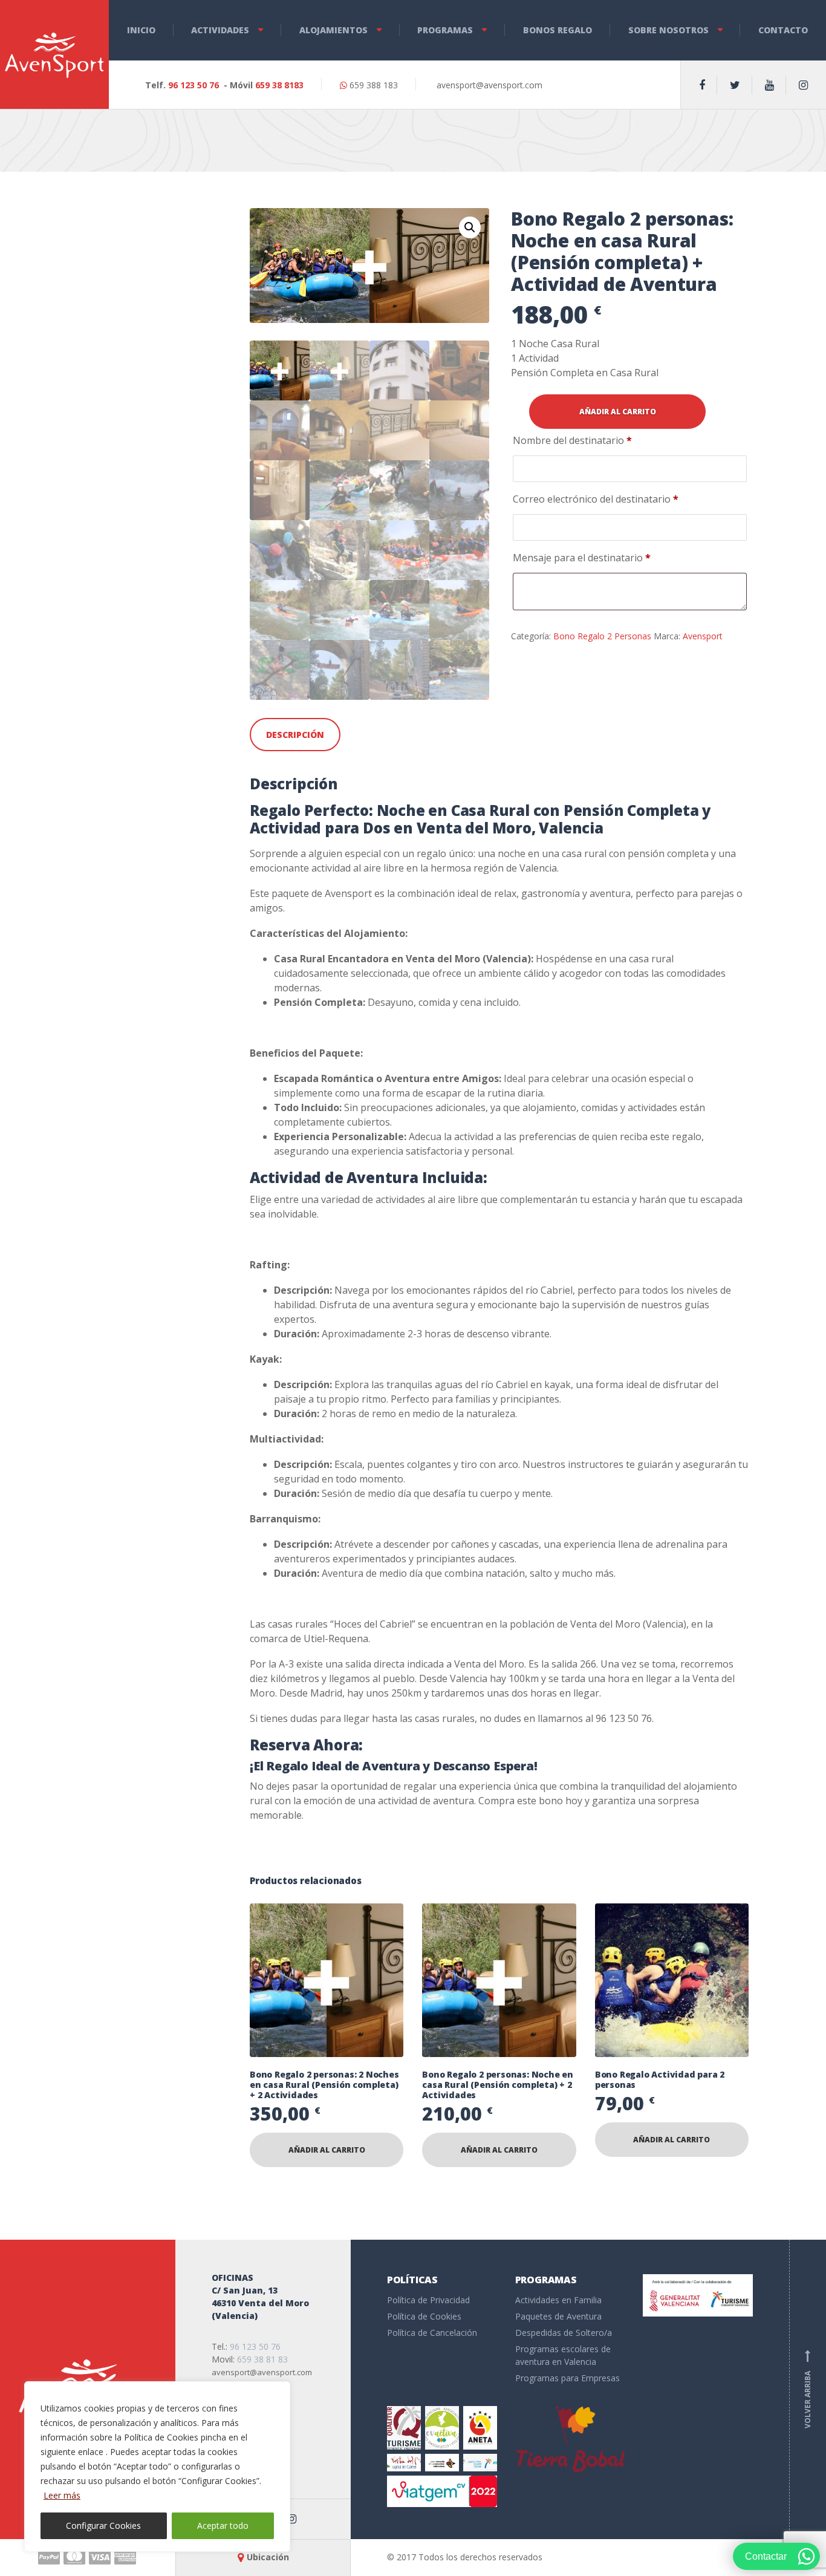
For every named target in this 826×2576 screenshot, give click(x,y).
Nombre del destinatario (572, 440)
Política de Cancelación (432, 2333)
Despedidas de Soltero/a (564, 2333)
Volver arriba (808, 2389)
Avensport (703, 636)
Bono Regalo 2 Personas (602, 636)
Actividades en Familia (558, 2300)
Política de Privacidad (428, 2300)
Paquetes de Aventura (558, 2316)
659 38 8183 (279, 85)
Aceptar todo (223, 2525)
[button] (470, 227)
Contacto (783, 30)
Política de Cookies (424, 2316)
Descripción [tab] (295, 735)
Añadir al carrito (618, 412)
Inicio (141, 30)
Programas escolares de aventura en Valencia (563, 2355)
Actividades (220, 30)
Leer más (62, 2495)
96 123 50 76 (193, 85)
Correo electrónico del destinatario (596, 499)
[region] (157, 2467)
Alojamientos (333, 30)
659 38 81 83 (262, 2359)
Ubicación (268, 2557)
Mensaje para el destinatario (582, 558)
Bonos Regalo (558, 30)
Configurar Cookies (103, 2525)
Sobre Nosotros (668, 30)
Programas (445, 30)
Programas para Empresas (567, 2378)
